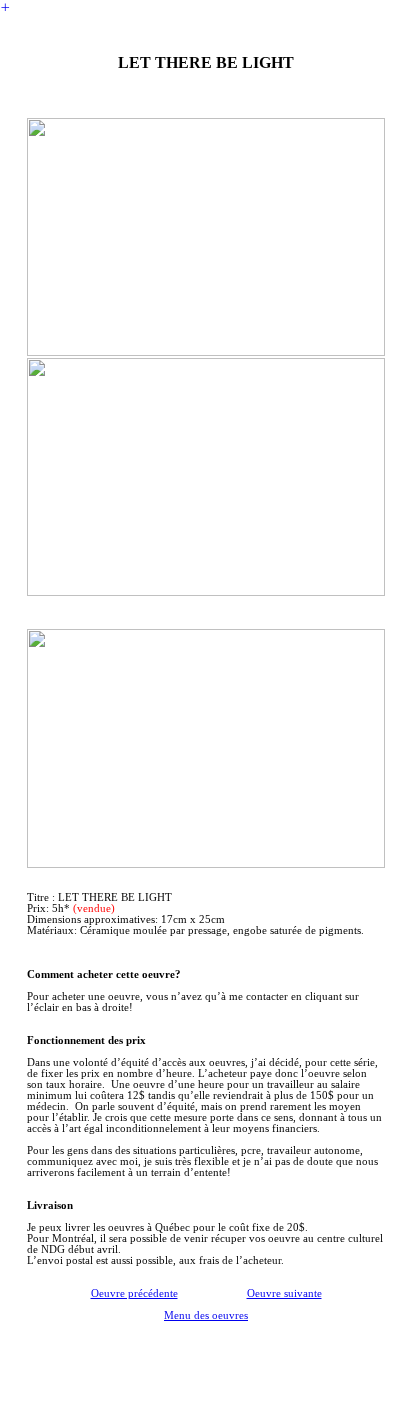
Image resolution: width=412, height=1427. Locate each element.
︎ (5, 7)
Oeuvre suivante (284, 1293)
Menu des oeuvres (206, 1315)
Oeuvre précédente (134, 1293)
